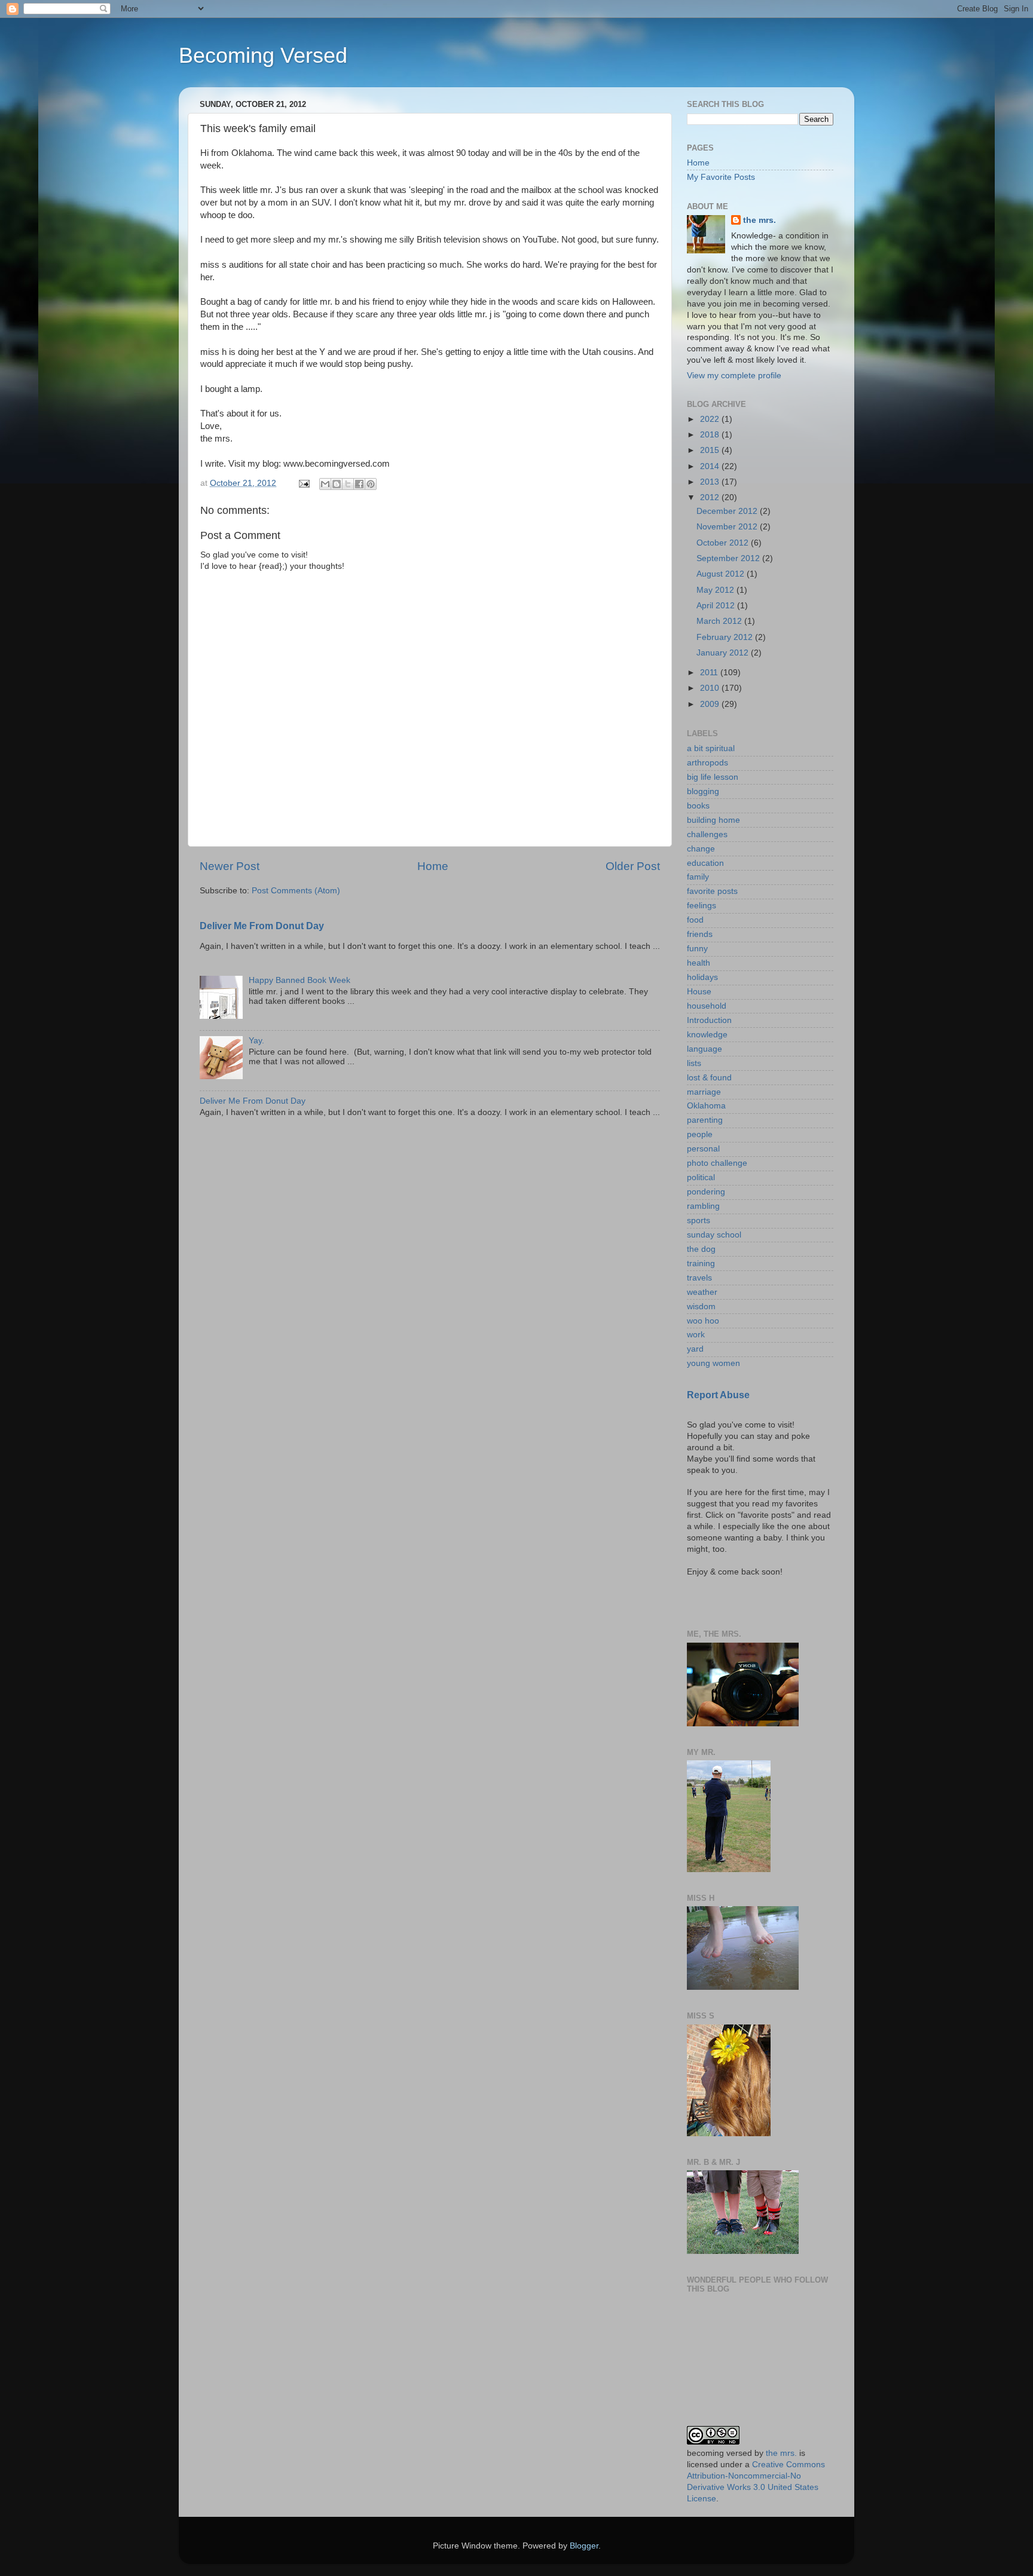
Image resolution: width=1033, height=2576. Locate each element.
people (700, 1134)
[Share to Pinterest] (371, 484)
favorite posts (712, 891)
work (696, 1335)
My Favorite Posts (721, 177)
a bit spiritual (711, 748)
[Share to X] (348, 484)
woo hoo (703, 1321)
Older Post (633, 866)
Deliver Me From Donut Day (262, 926)
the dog (701, 1249)
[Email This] (325, 484)
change (701, 849)
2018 (711, 435)
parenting (705, 1120)
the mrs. (760, 220)
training (701, 1264)
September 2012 (729, 558)
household (707, 1006)
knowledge (707, 1035)
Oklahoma (706, 1106)
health (699, 963)
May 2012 (716, 590)
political (701, 1177)
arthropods (707, 763)
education (705, 863)
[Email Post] (303, 483)
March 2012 (720, 621)
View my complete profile (734, 376)
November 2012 (728, 527)
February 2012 (726, 637)
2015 (711, 450)
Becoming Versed (263, 55)
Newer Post (230, 866)
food (695, 920)
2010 (711, 688)
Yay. (256, 1041)
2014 (711, 466)
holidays (702, 977)
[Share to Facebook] (359, 484)
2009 (711, 704)
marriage (704, 1092)
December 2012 (728, 511)
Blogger (584, 2546)
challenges (707, 834)
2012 (711, 497)
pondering (706, 1192)
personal (703, 1149)
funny (697, 949)
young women (713, 1363)
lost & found (709, 1078)
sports (699, 1220)
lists (694, 1063)
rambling (703, 1206)
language (705, 1049)
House (699, 992)
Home (433, 866)
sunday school (714, 1235)
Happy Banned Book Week (299, 980)
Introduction (709, 1020)
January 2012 (724, 653)
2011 (710, 673)
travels (699, 1278)
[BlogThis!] (337, 484)
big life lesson (713, 777)
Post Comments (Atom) (296, 891)
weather (702, 1292)
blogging (703, 791)
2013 (711, 482)
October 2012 (724, 543)
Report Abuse (718, 1395)
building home (713, 820)
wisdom (701, 1307)
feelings (702, 906)
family (698, 877)
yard (695, 1349)
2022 (711, 419)
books (698, 806)
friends (700, 934)
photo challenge (717, 1163)
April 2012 (717, 606)
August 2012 (722, 574)
